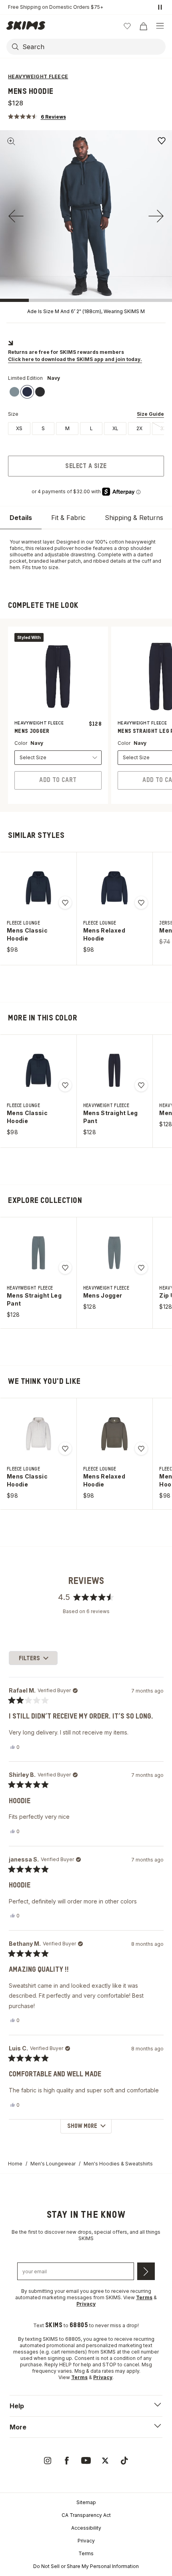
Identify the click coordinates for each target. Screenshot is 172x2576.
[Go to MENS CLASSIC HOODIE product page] (38, 888)
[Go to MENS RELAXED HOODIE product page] (114, 888)
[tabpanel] (86, 555)
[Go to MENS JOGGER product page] (114, 1253)
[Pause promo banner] (160, 7)
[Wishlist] (127, 26)
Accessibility (86, 2528)
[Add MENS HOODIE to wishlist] (162, 141)
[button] (37, 116)
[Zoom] (11, 141)
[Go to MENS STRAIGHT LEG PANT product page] (114, 1070)
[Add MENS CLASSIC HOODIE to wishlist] (65, 903)
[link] (14, 392)
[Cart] (143, 26)
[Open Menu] (160, 26)
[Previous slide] (16, 216)
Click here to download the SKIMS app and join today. (75, 359)
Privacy (86, 2541)
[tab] (21, 518)
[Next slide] (156, 216)
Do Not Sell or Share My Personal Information (86, 2566)
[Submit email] (146, 2271)
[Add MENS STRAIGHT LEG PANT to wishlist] (141, 1085)
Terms (86, 2553)
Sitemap (86, 2502)
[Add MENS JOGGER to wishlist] (141, 1268)
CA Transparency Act (86, 2515)
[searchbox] (93, 47)
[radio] (19, 429)
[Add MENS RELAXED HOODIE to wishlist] (141, 903)
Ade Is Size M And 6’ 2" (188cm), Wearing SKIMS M (86, 311)
